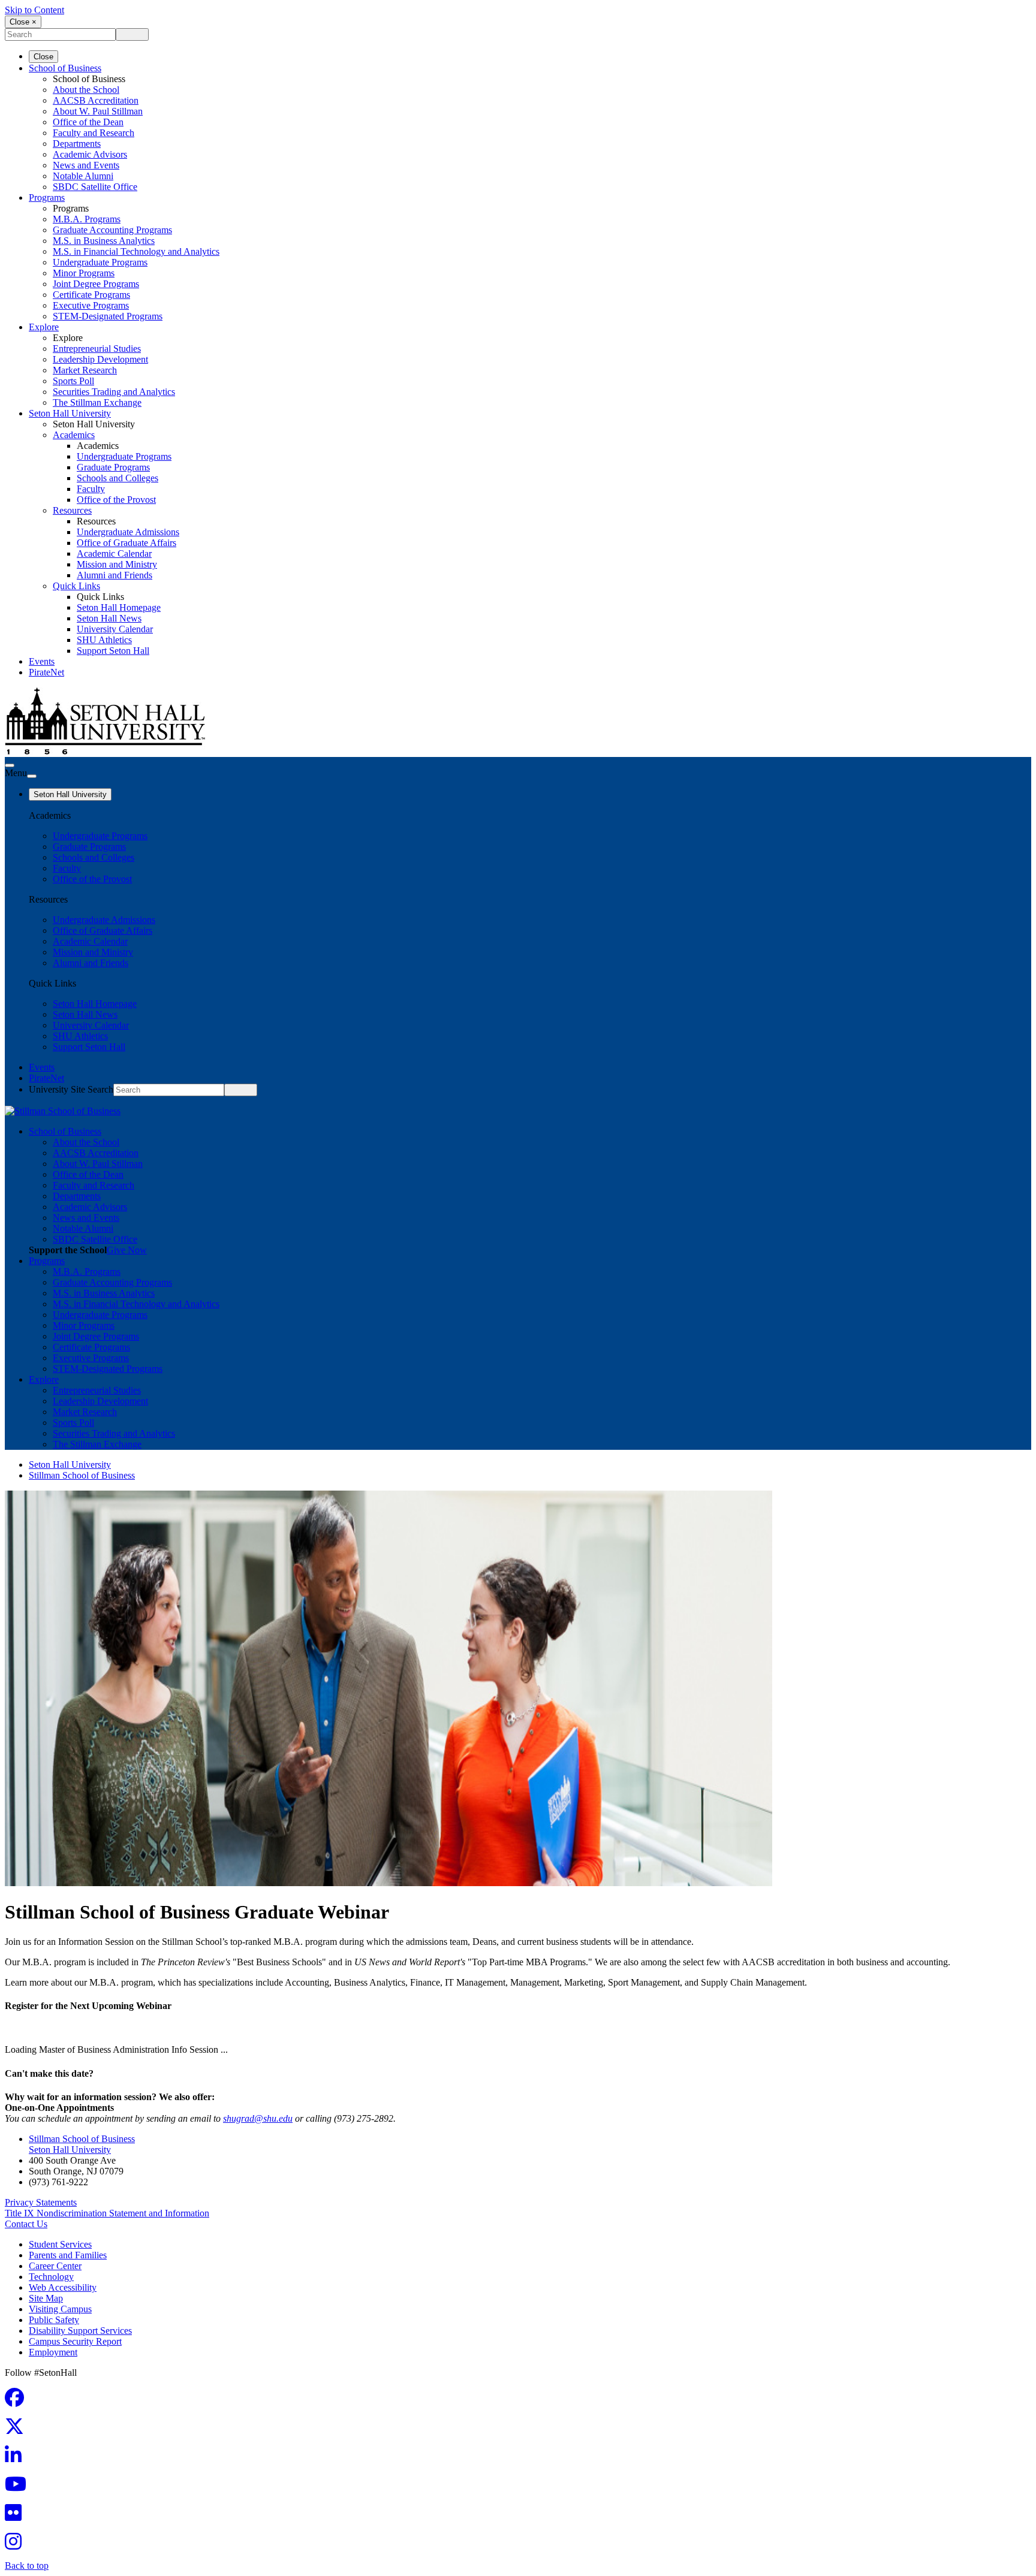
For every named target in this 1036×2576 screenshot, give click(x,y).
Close (43, 57)
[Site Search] (10, 765)
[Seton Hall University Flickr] (17, 2516)
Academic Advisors (90, 154)
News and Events (86, 165)
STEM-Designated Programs (108, 316)
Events (42, 661)
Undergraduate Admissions (128, 532)
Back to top (27, 2566)
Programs (47, 197)
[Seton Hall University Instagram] (17, 2545)
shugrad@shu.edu (258, 2118)
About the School (86, 90)
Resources (72, 510)
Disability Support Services (80, 2331)
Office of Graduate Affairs (127, 543)
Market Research (85, 370)
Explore (44, 327)
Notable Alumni (83, 176)
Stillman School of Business (82, 1475)
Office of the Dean (88, 122)
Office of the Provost (116, 500)
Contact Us (26, 2224)
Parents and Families (68, 2255)
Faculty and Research (94, 133)
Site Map (46, 2298)
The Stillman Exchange (97, 402)
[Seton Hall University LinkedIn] (17, 2459)
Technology (51, 2277)
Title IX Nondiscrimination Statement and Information (107, 2213)
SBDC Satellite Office (95, 187)
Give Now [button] (127, 1250)
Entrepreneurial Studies (97, 349)
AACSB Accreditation (96, 100)
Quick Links (76, 586)
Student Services (60, 2244)
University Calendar (115, 629)
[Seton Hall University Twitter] (18, 2430)
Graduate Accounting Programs (112, 230)
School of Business (65, 68)
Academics (74, 435)
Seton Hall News (109, 618)
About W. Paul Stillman (98, 111)
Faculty (91, 489)
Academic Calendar (114, 553)
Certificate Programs (91, 295)
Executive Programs (91, 305)
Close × (23, 22)
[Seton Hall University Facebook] (18, 2401)
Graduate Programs (113, 467)
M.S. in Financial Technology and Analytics (136, 251)
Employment (53, 2352)
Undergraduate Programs (100, 262)
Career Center (55, 2266)
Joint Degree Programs (96, 284)
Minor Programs (84, 273)
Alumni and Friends (115, 575)
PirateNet (46, 672)
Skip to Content (34, 10)
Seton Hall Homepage (119, 607)
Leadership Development (100, 359)
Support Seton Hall (113, 651)
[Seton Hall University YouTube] (19, 2488)
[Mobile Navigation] (32, 776)
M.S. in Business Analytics (104, 241)
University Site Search (71, 1089)
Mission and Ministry (117, 564)
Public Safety (54, 2320)
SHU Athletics (104, 640)
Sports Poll (73, 381)
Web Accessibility (63, 2287)
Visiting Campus (60, 2309)
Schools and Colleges (118, 478)
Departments (77, 144)
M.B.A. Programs (87, 219)
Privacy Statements (41, 2202)
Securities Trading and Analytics (114, 392)
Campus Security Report (75, 2341)
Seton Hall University (70, 413)
